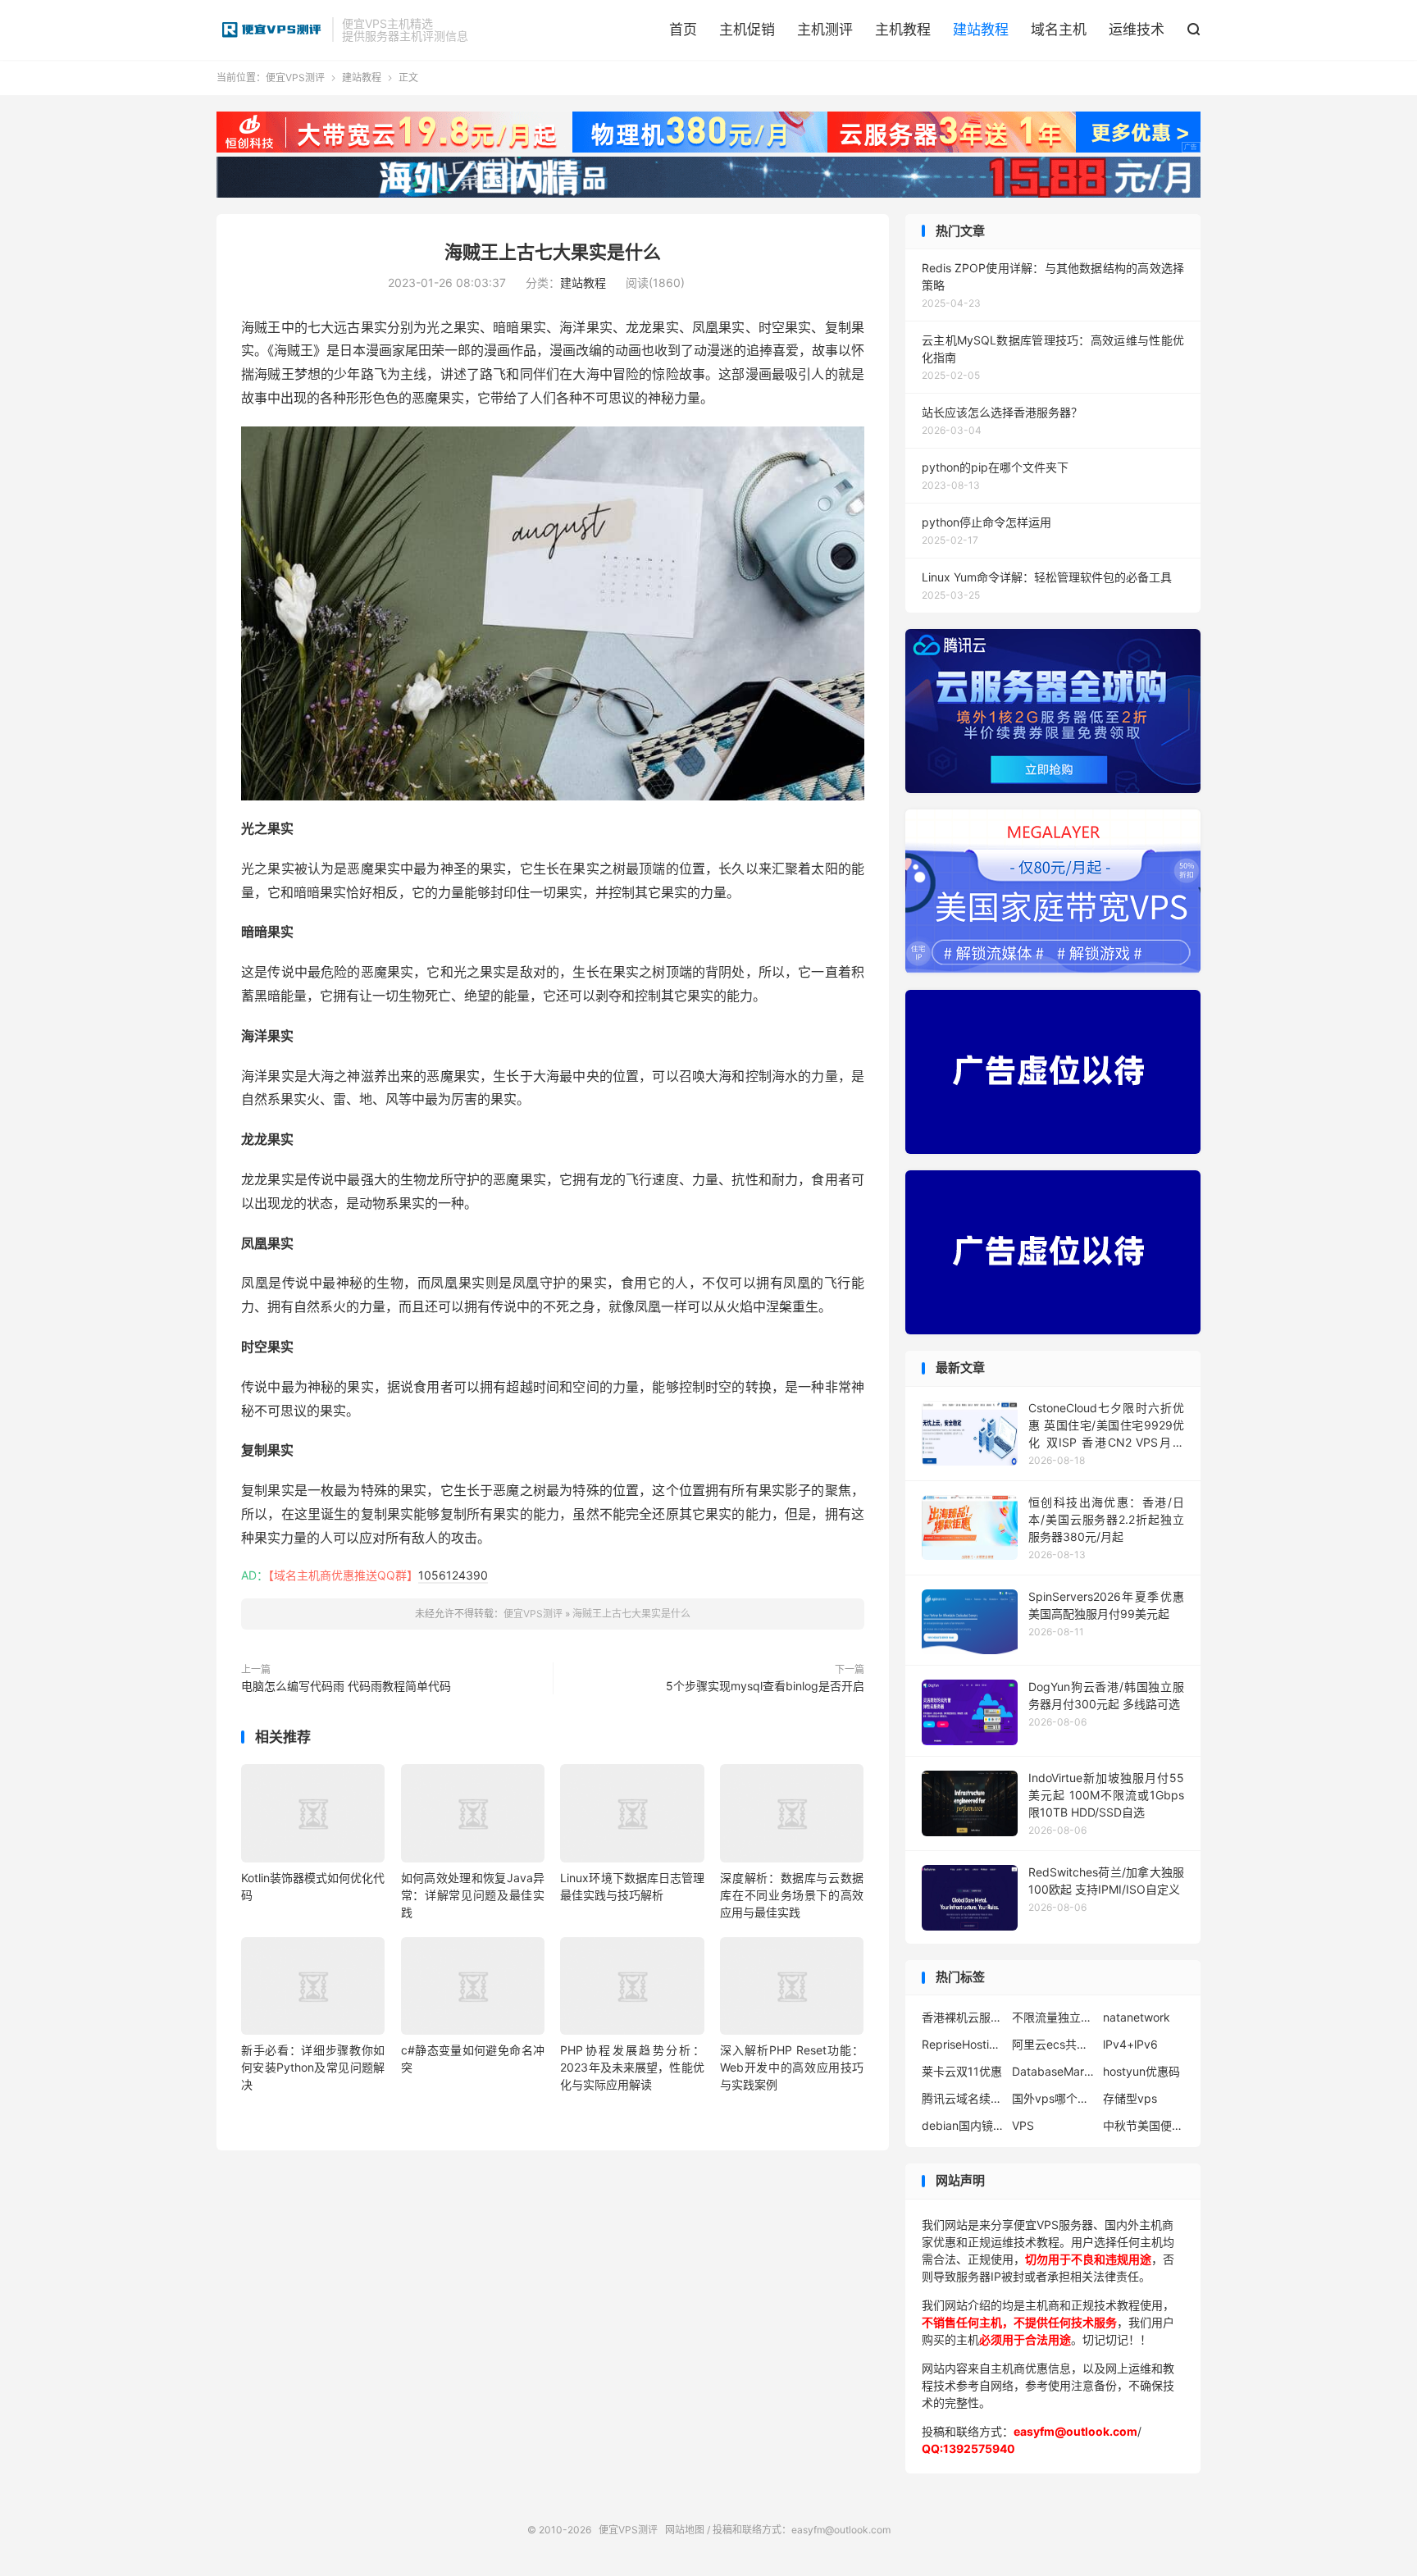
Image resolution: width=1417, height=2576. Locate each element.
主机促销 (747, 30)
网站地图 (685, 2530)
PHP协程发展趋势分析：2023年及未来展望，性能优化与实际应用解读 (632, 2067)
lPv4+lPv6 (1130, 2044)
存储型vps (1130, 2098)
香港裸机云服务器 (963, 2017)
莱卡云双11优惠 (962, 2071)
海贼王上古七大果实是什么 (553, 252)
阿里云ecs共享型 (1053, 2044)
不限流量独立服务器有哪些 (1053, 2017)
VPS (1023, 2125)
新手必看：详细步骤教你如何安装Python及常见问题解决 (313, 2067)
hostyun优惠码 (1141, 2071)
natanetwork (1137, 2017)
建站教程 (981, 30)
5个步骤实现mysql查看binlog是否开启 (765, 1686)
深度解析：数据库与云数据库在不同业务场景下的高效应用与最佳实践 (792, 1895)
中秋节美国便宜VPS (1144, 2125)
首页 (683, 30)
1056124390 (453, 1575)
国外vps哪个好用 (1053, 2098)
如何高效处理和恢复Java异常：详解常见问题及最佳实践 (473, 1895)
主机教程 (903, 30)
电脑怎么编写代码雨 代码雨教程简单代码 (346, 1686)
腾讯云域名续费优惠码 (963, 2098)
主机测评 (825, 30)
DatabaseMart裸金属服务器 (1053, 2071)
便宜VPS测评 (270, 30)
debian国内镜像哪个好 (963, 2125)
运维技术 (1137, 30)
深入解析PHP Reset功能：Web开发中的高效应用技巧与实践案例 (792, 2067)
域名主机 (1059, 30)
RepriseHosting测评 (963, 2044)
